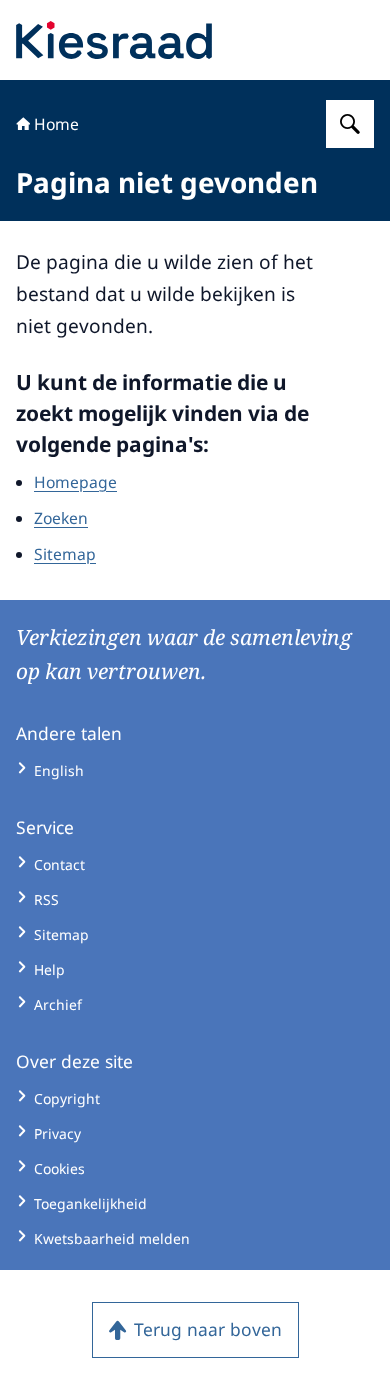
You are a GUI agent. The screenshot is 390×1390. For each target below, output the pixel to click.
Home (56, 124)
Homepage (75, 482)
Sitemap (65, 554)
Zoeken (61, 518)
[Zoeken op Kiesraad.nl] (350, 124)
